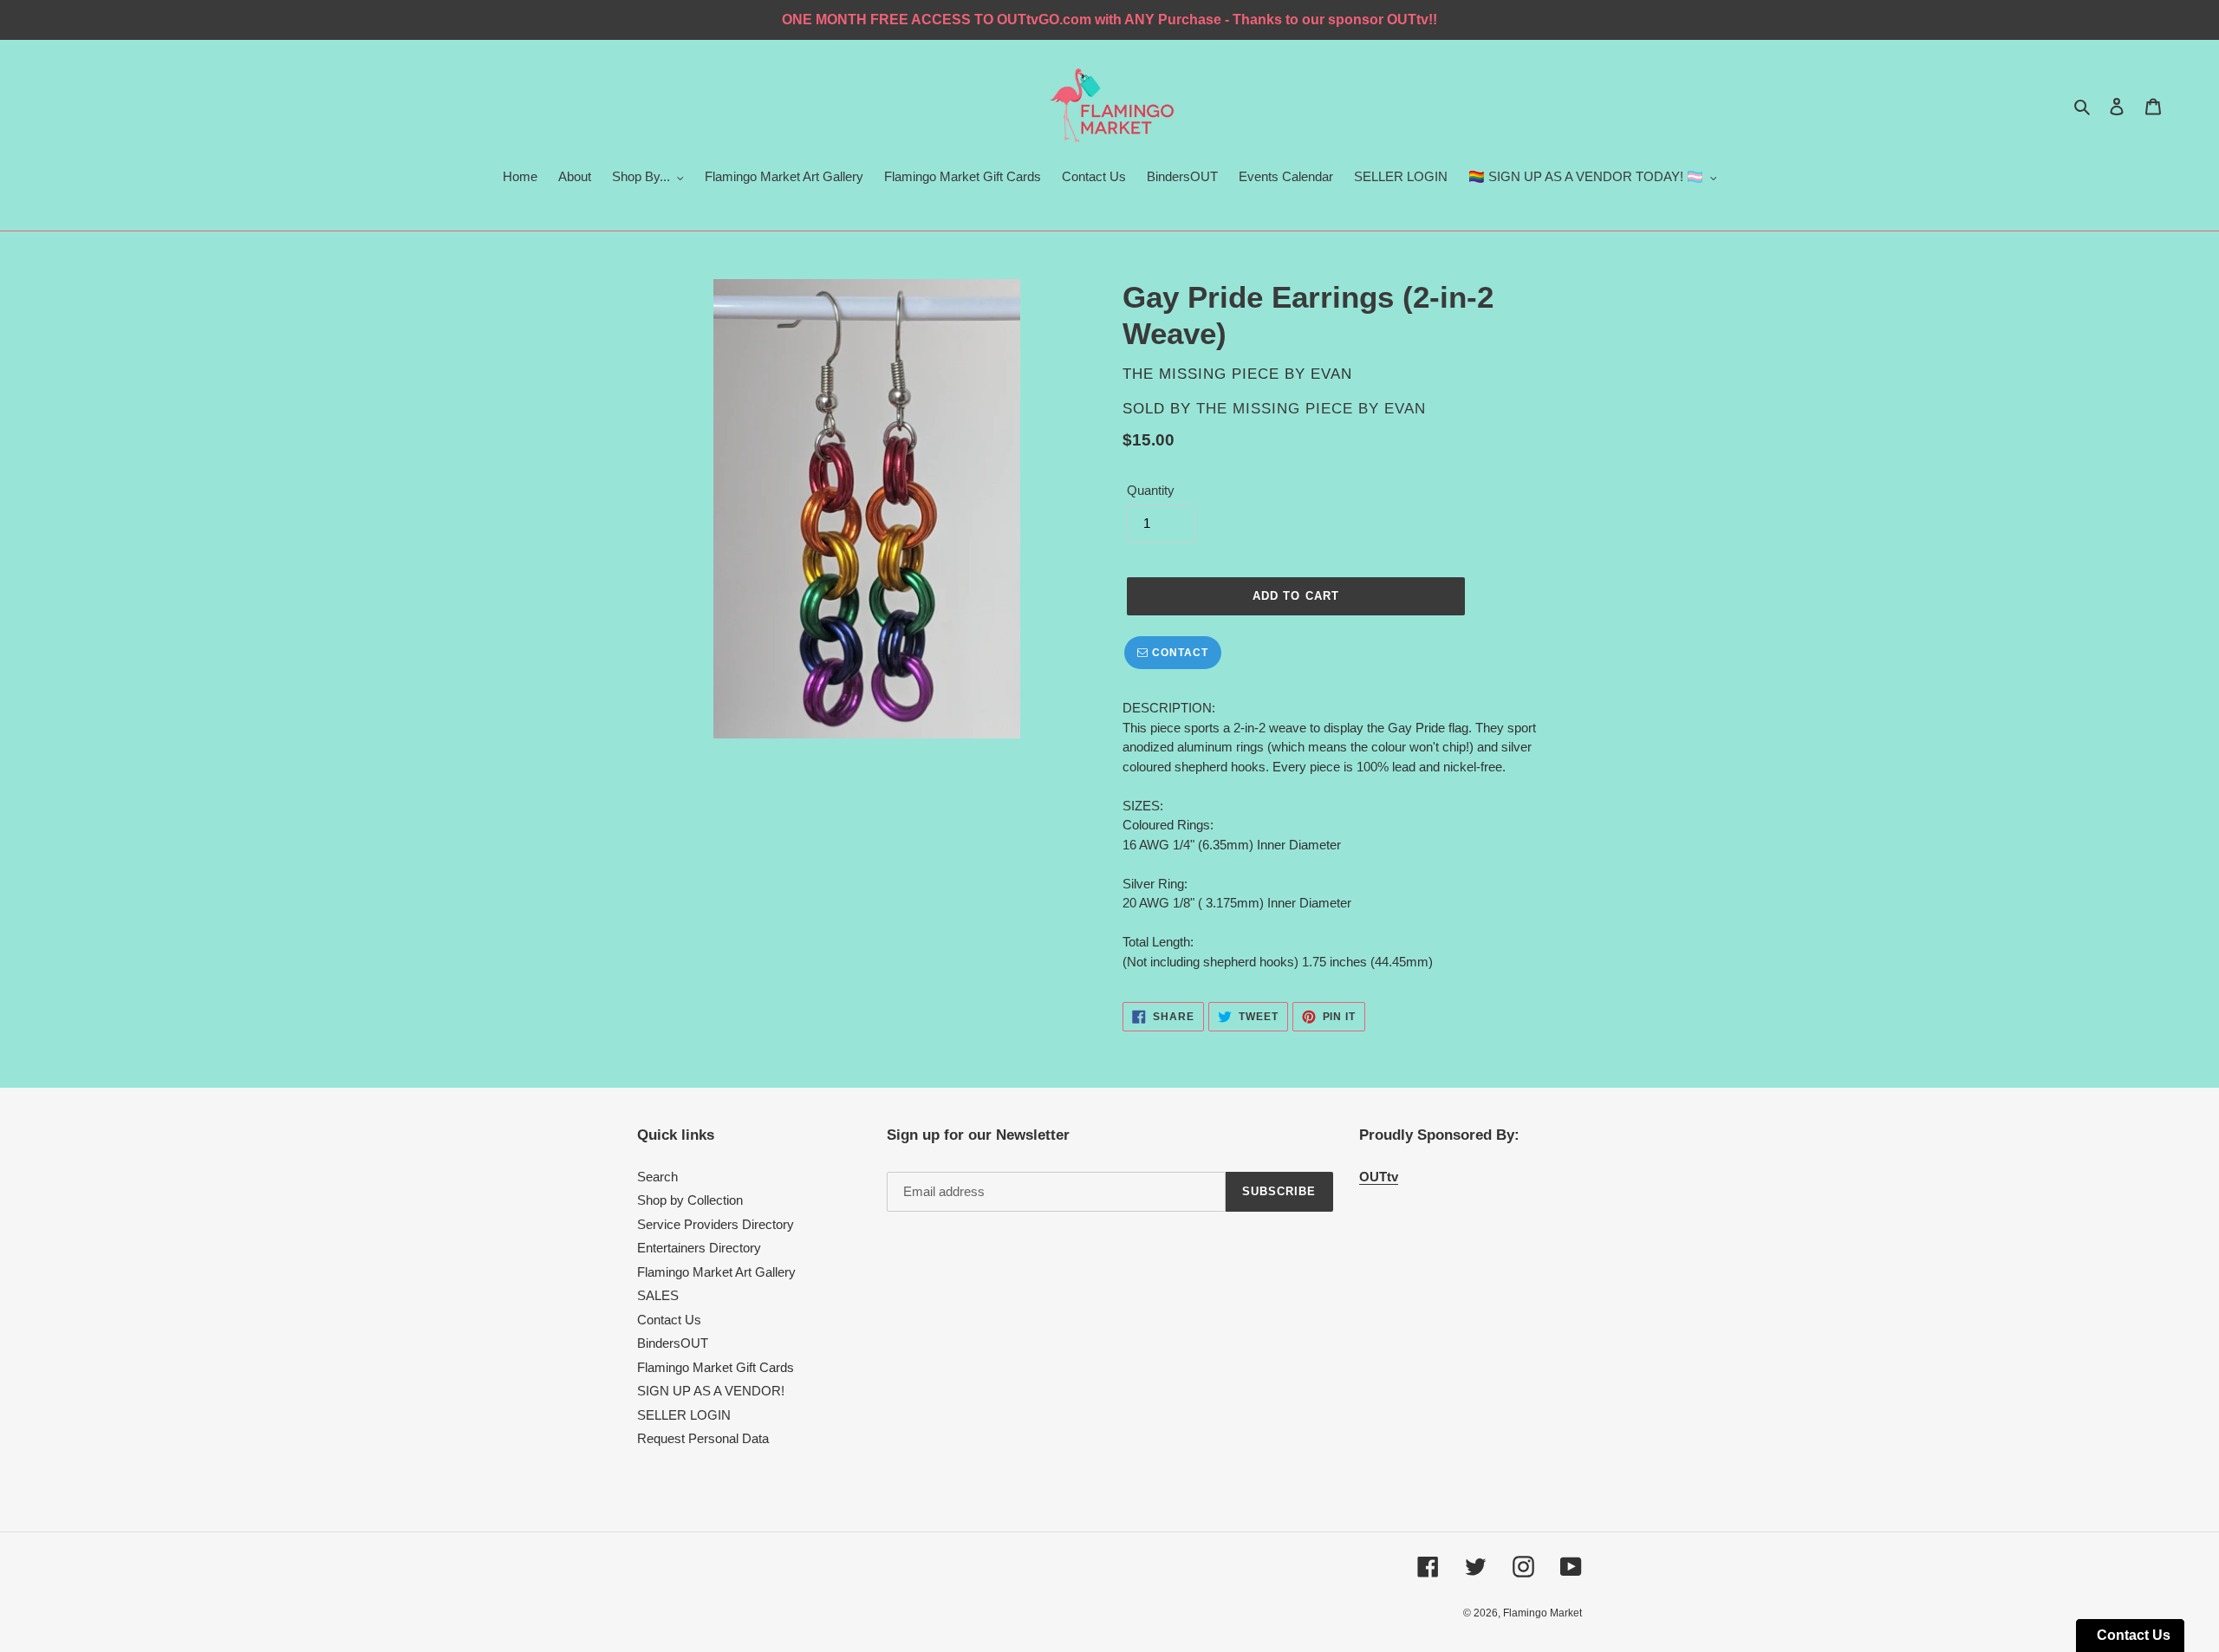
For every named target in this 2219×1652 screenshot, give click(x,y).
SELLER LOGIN (684, 1415)
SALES (658, 1295)
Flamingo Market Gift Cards (716, 1367)
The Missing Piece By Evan (1311, 409)
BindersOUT (673, 1343)
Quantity (1151, 490)
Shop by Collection (690, 1200)
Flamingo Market (1542, 1613)
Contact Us (669, 1320)
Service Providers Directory (716, 1224)
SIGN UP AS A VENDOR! (711, 1391)
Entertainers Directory (699, 1248)
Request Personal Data (703, 1438)
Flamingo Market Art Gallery (716, 1272)
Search (657, 1177)
